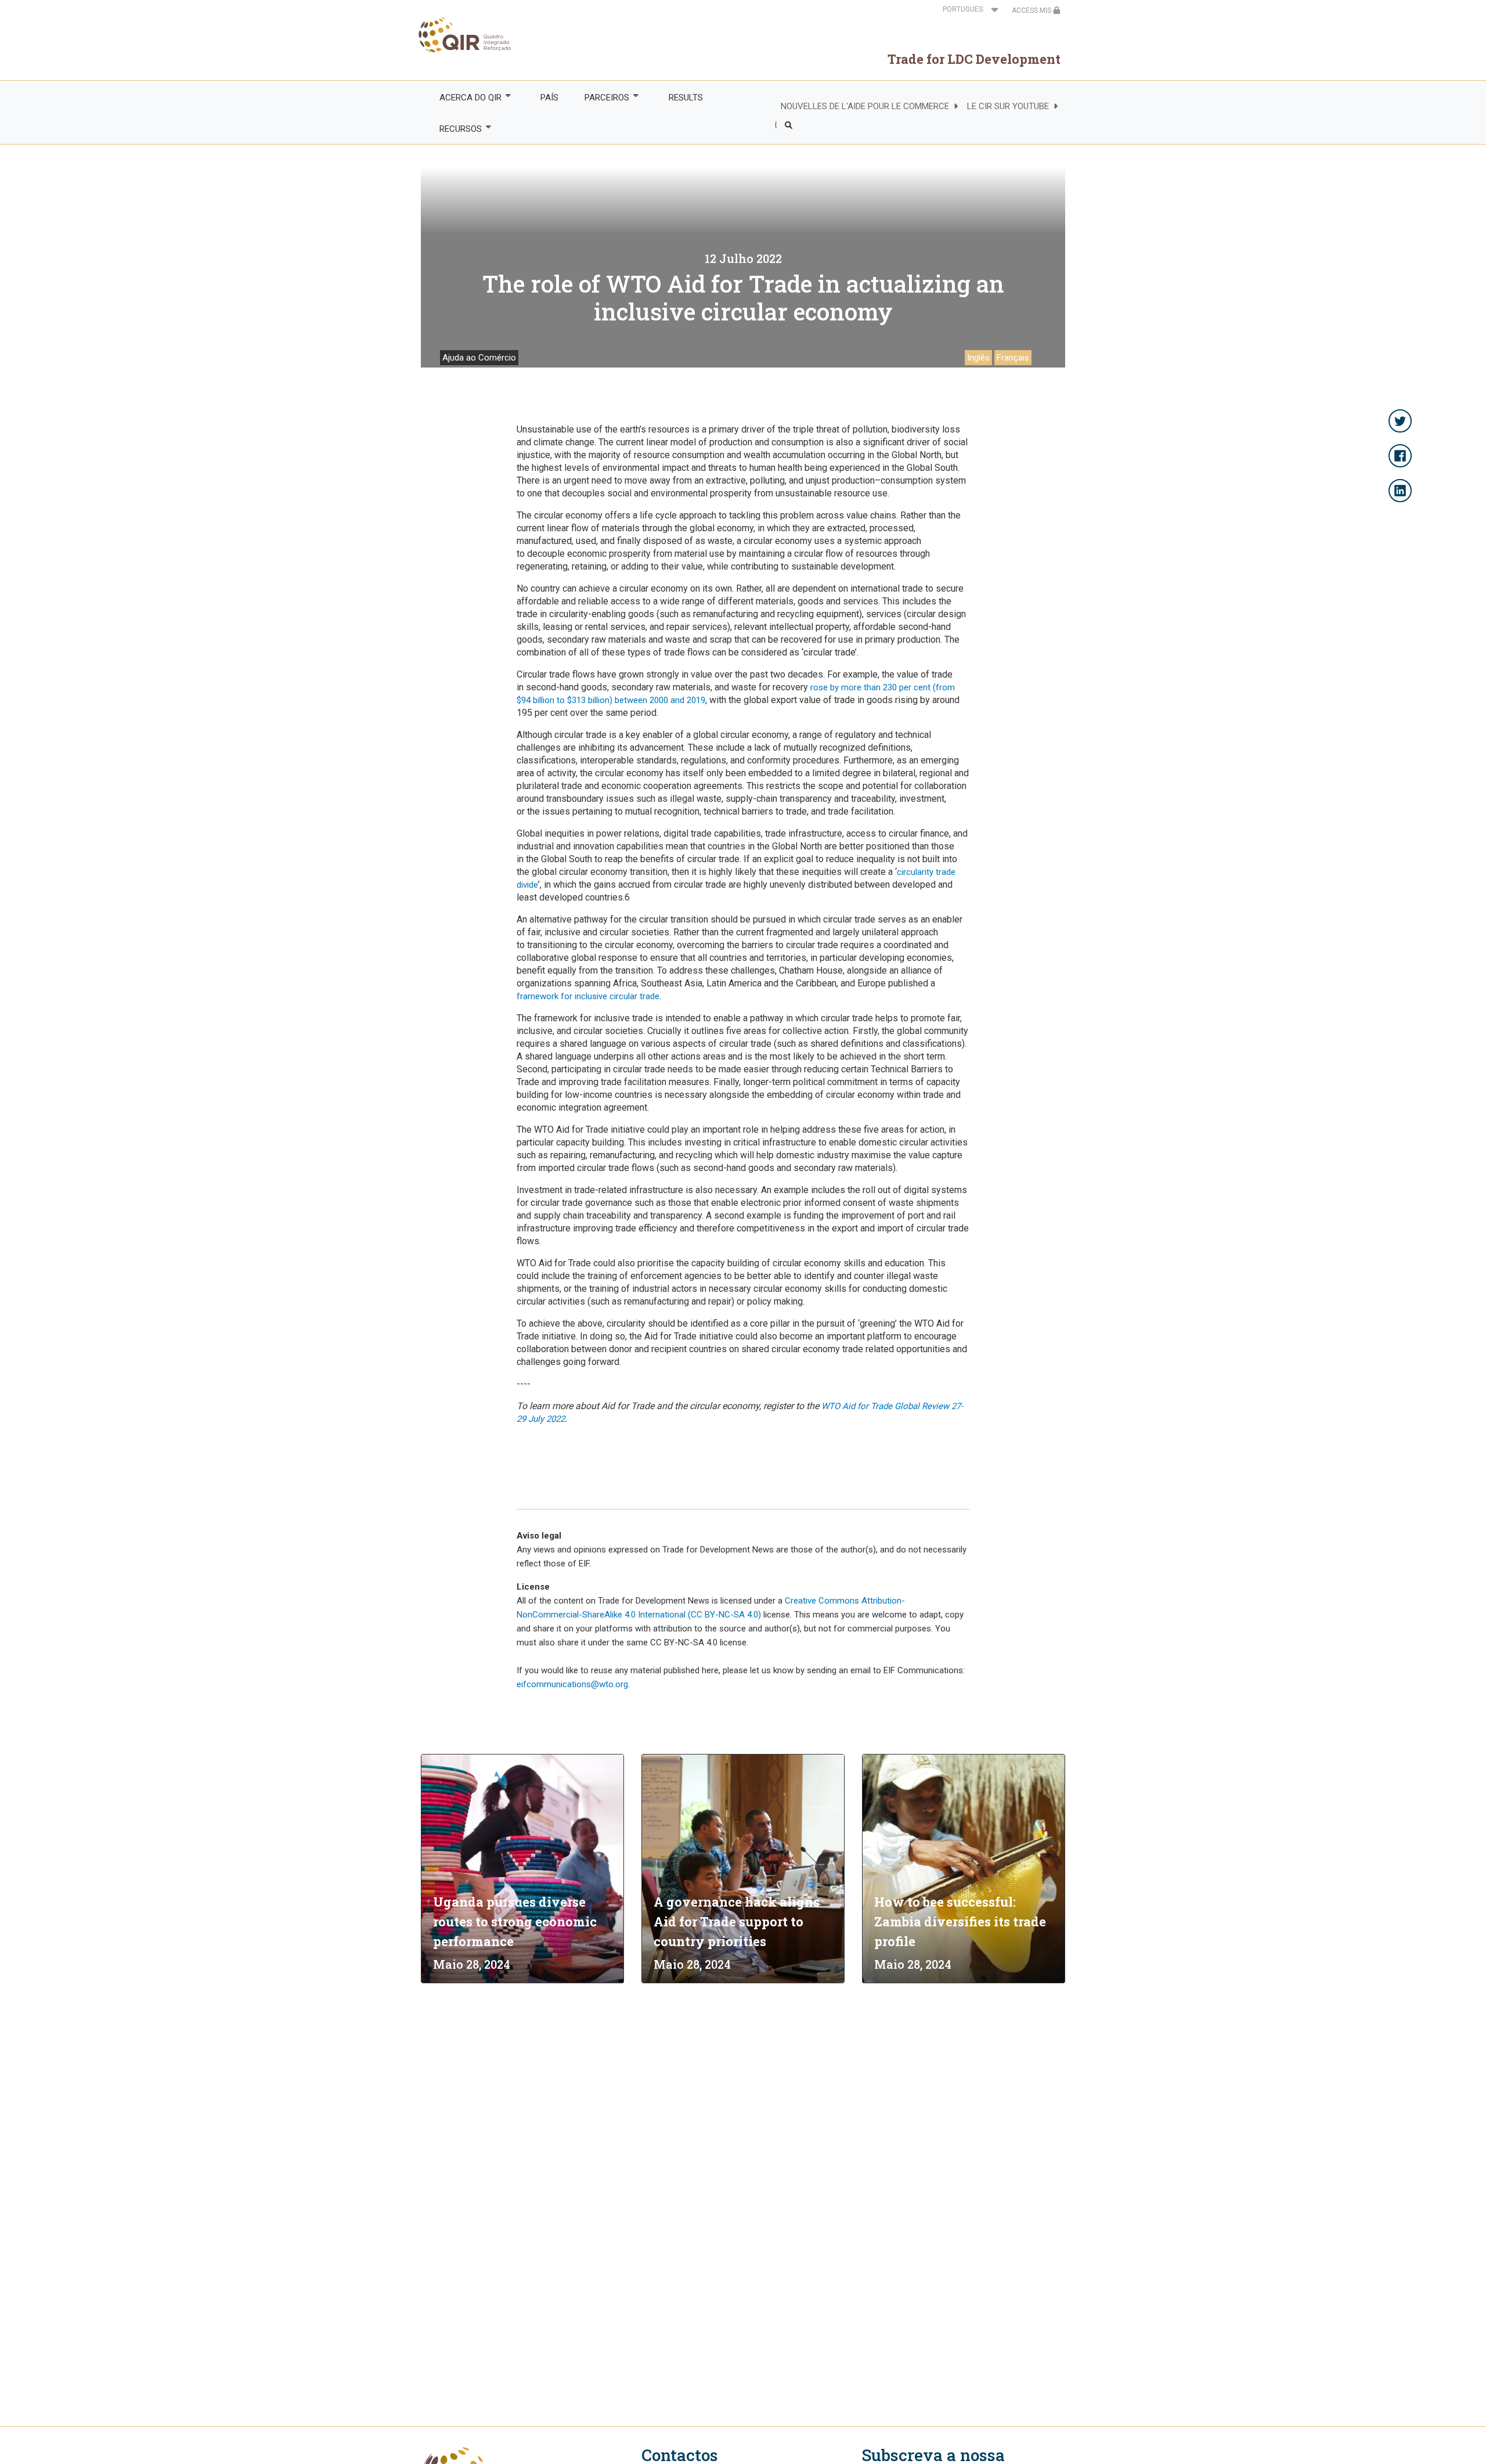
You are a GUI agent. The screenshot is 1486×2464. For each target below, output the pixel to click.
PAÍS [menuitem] (549, 98)
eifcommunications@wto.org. (573, 1684)
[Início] (466, 35)
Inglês (978, 358)
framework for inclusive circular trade (588, 996)
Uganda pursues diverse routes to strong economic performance (515, 1921)
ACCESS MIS (1032, 10)
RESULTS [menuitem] (686, 98)
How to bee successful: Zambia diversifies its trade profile (960, 1921)
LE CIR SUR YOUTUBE (1008, 106)
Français (1013, 358)
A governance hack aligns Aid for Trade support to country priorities (737, 1921)
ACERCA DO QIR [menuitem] (464, 98)
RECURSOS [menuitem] (454, 129)
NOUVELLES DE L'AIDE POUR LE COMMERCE (865, 106)
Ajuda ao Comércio (479, 358)
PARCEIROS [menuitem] (601, 98)
